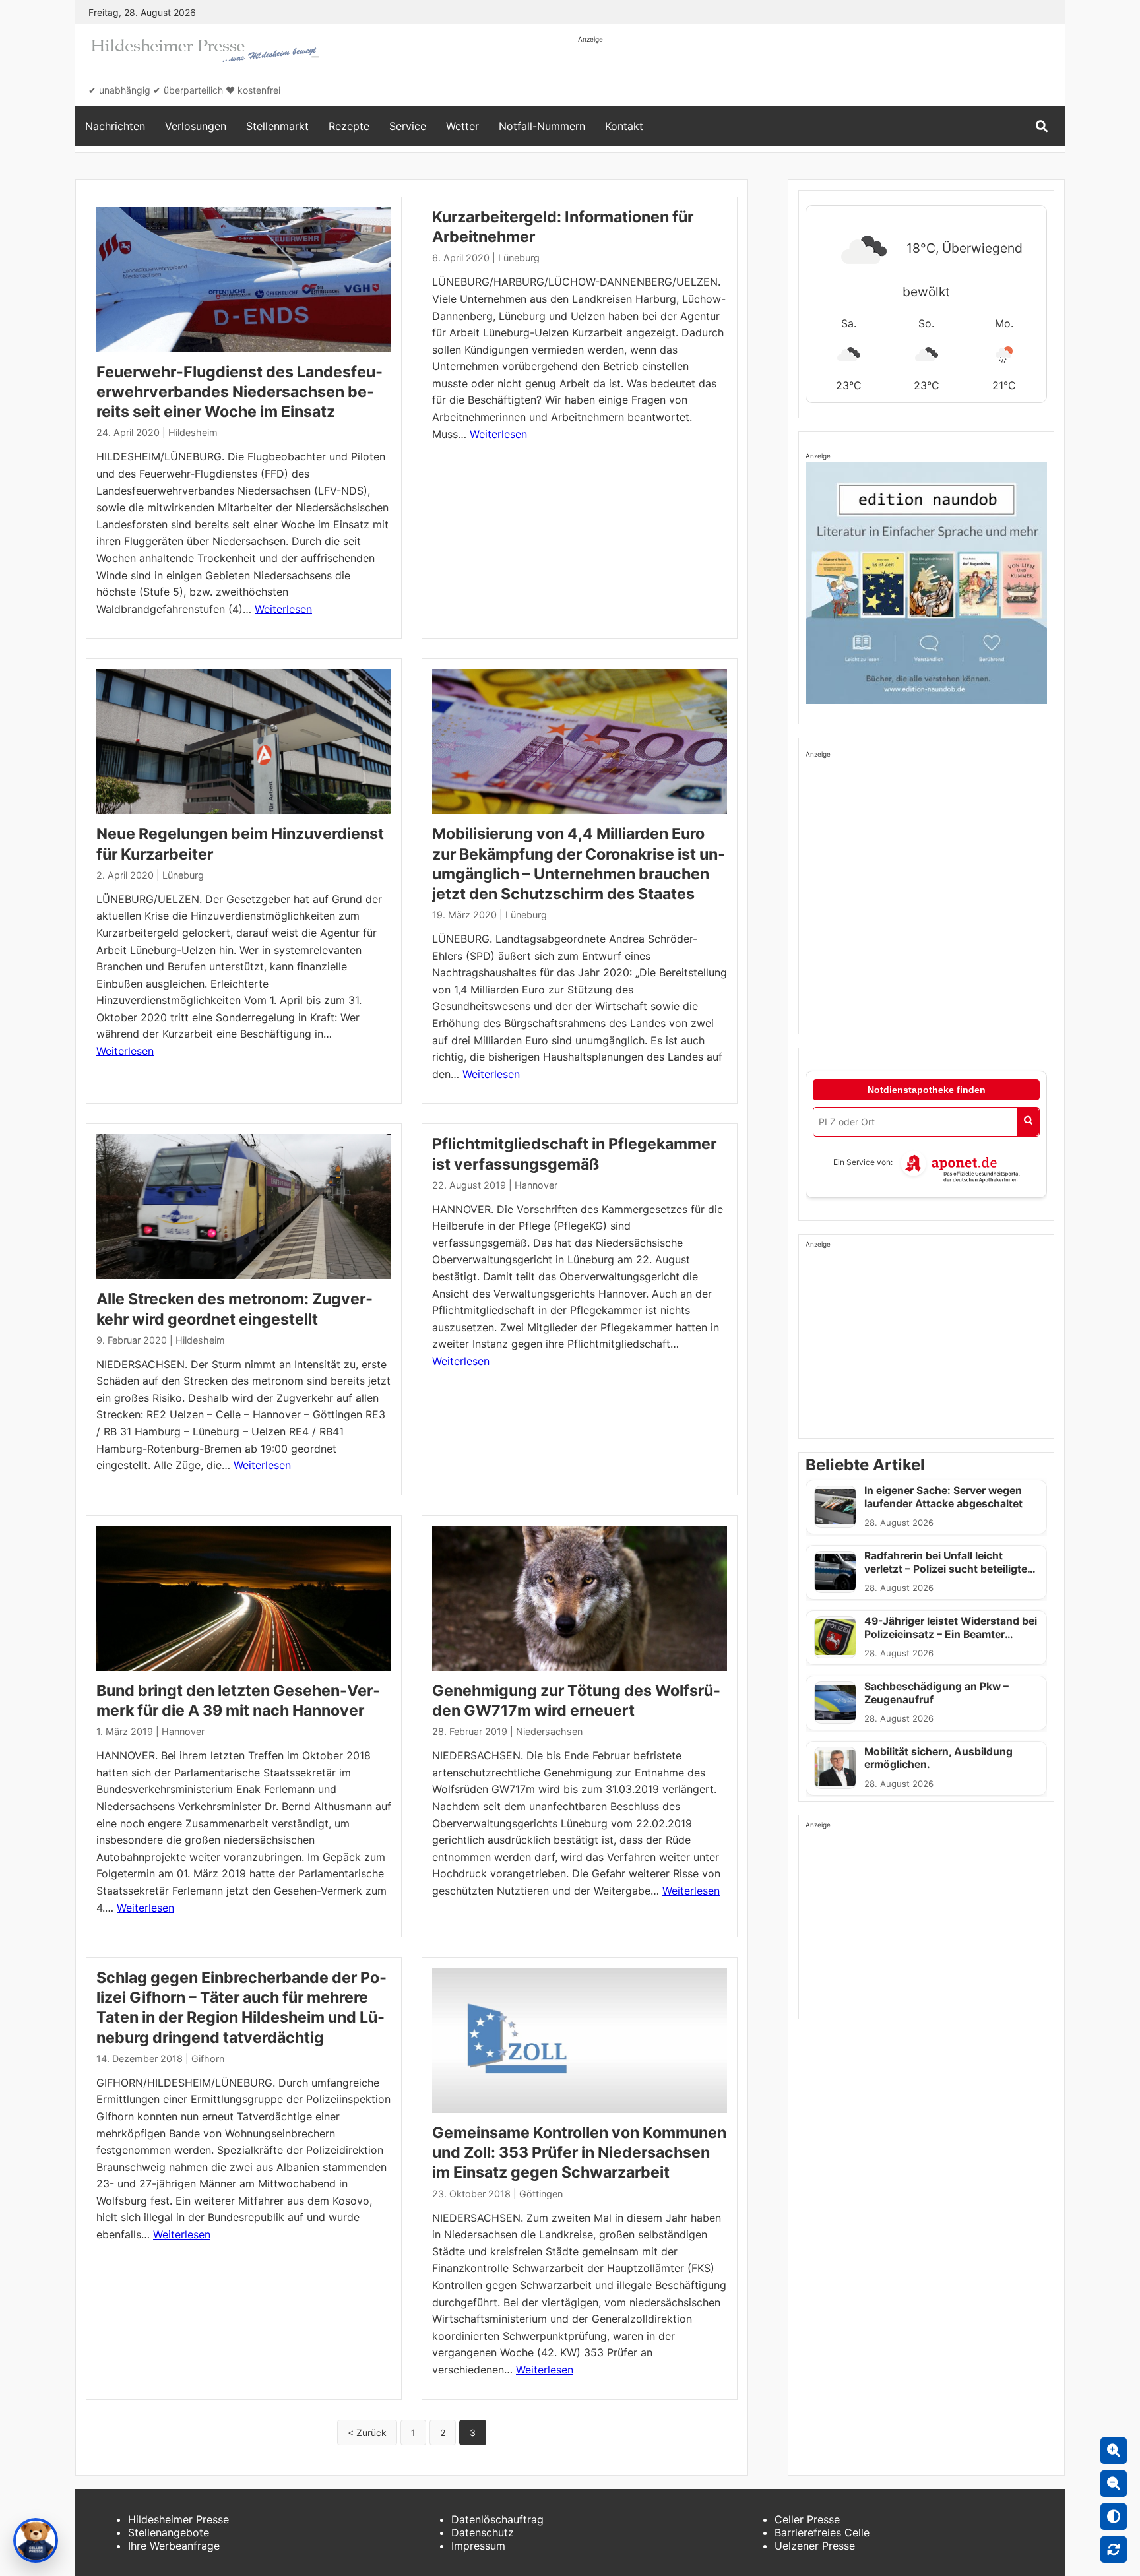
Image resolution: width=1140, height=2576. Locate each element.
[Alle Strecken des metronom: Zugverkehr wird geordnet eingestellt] (244, 1207)
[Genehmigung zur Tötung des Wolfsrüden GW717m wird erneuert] (580, 1598)
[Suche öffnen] (1042, 126)
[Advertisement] (818, 74)
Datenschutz (483, 2532)
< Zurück (367, 2433)
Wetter (462, 126)
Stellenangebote (169, 2532)
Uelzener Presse (815, 2546)
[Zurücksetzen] (1114, 2550)
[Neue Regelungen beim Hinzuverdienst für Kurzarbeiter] (244, 741)
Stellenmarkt (277, 126)
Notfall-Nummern (542, 126)
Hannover (536, 1185)
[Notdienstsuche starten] (1028, 1122)
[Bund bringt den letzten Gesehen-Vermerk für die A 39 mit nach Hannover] (244, 1598)
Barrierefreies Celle (822, 2532)
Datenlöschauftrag (497, 2519)
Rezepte (349, 126)
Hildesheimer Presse (178, 2519)
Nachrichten (115, 126)
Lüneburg (519, 258)
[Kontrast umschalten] (1114, 2517)
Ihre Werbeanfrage (174, 2546)
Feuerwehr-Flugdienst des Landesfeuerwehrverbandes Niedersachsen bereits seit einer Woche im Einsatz (239, 392)
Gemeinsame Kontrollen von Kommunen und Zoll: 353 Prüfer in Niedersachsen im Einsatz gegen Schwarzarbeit (579, 2152)
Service (408, 126)
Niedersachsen (549, 1731)
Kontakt (624, 126)
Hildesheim (193, 432)
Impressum (478, 2546)
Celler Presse (807, 2519)
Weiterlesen (283, 609)
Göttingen (541, 2194)
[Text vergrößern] (1114, 2451)
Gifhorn (208, 2058)
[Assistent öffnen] (36, 2540)
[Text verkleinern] (1114, 2484)
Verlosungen (196, 126)
